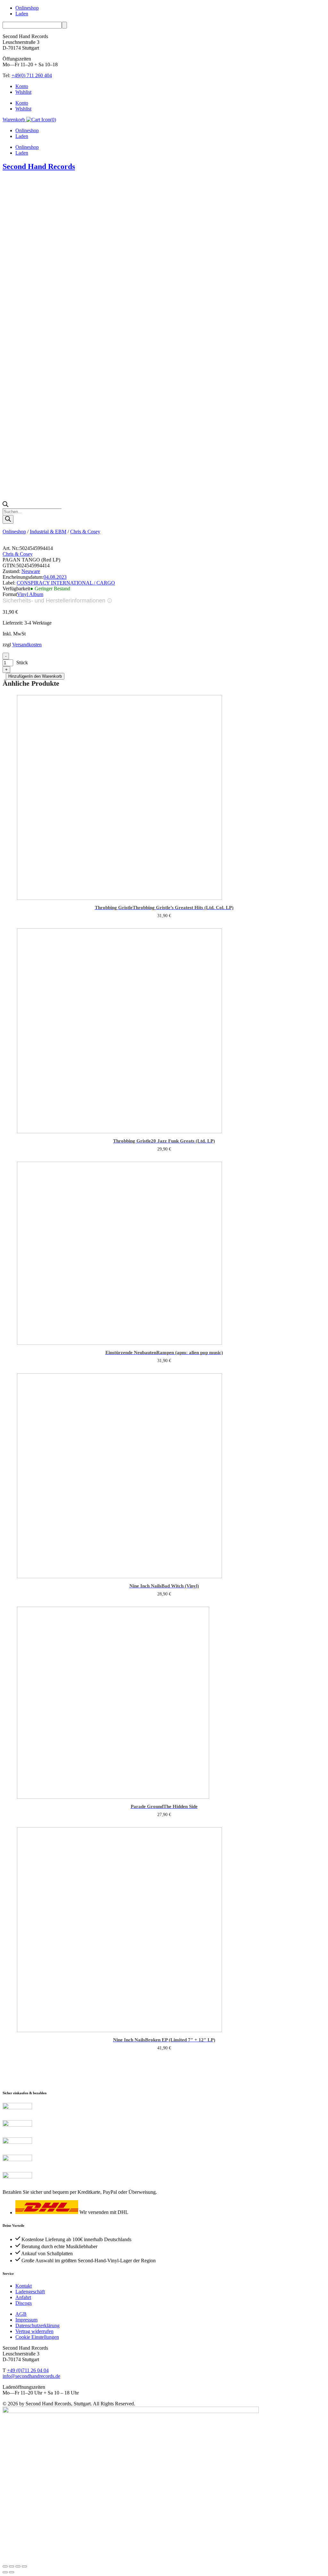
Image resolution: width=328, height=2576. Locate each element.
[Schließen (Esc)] (24, 2566)
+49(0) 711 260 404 (32, 75)
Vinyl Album (30, 594)
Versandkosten (27, 645)
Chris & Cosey (85, 532)
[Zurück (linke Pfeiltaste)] (5, 2572)
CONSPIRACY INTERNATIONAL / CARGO (66, 583)
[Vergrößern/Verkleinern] (5, 2566)
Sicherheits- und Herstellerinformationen (54, 601)
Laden (22, 14)
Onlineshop (27, 8)
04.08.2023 (55, 577)
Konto (22, 86)
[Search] (8, 519)
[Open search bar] (5, 505)
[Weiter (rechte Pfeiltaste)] (12, 2572)
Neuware (31, 571)
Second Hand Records (39, 166)
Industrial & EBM (48, 532)
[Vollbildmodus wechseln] (12, 2566)
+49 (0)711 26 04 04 (28, 2370)
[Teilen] (18, 2566)
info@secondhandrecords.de (31, 2376)
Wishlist (23, 92)
